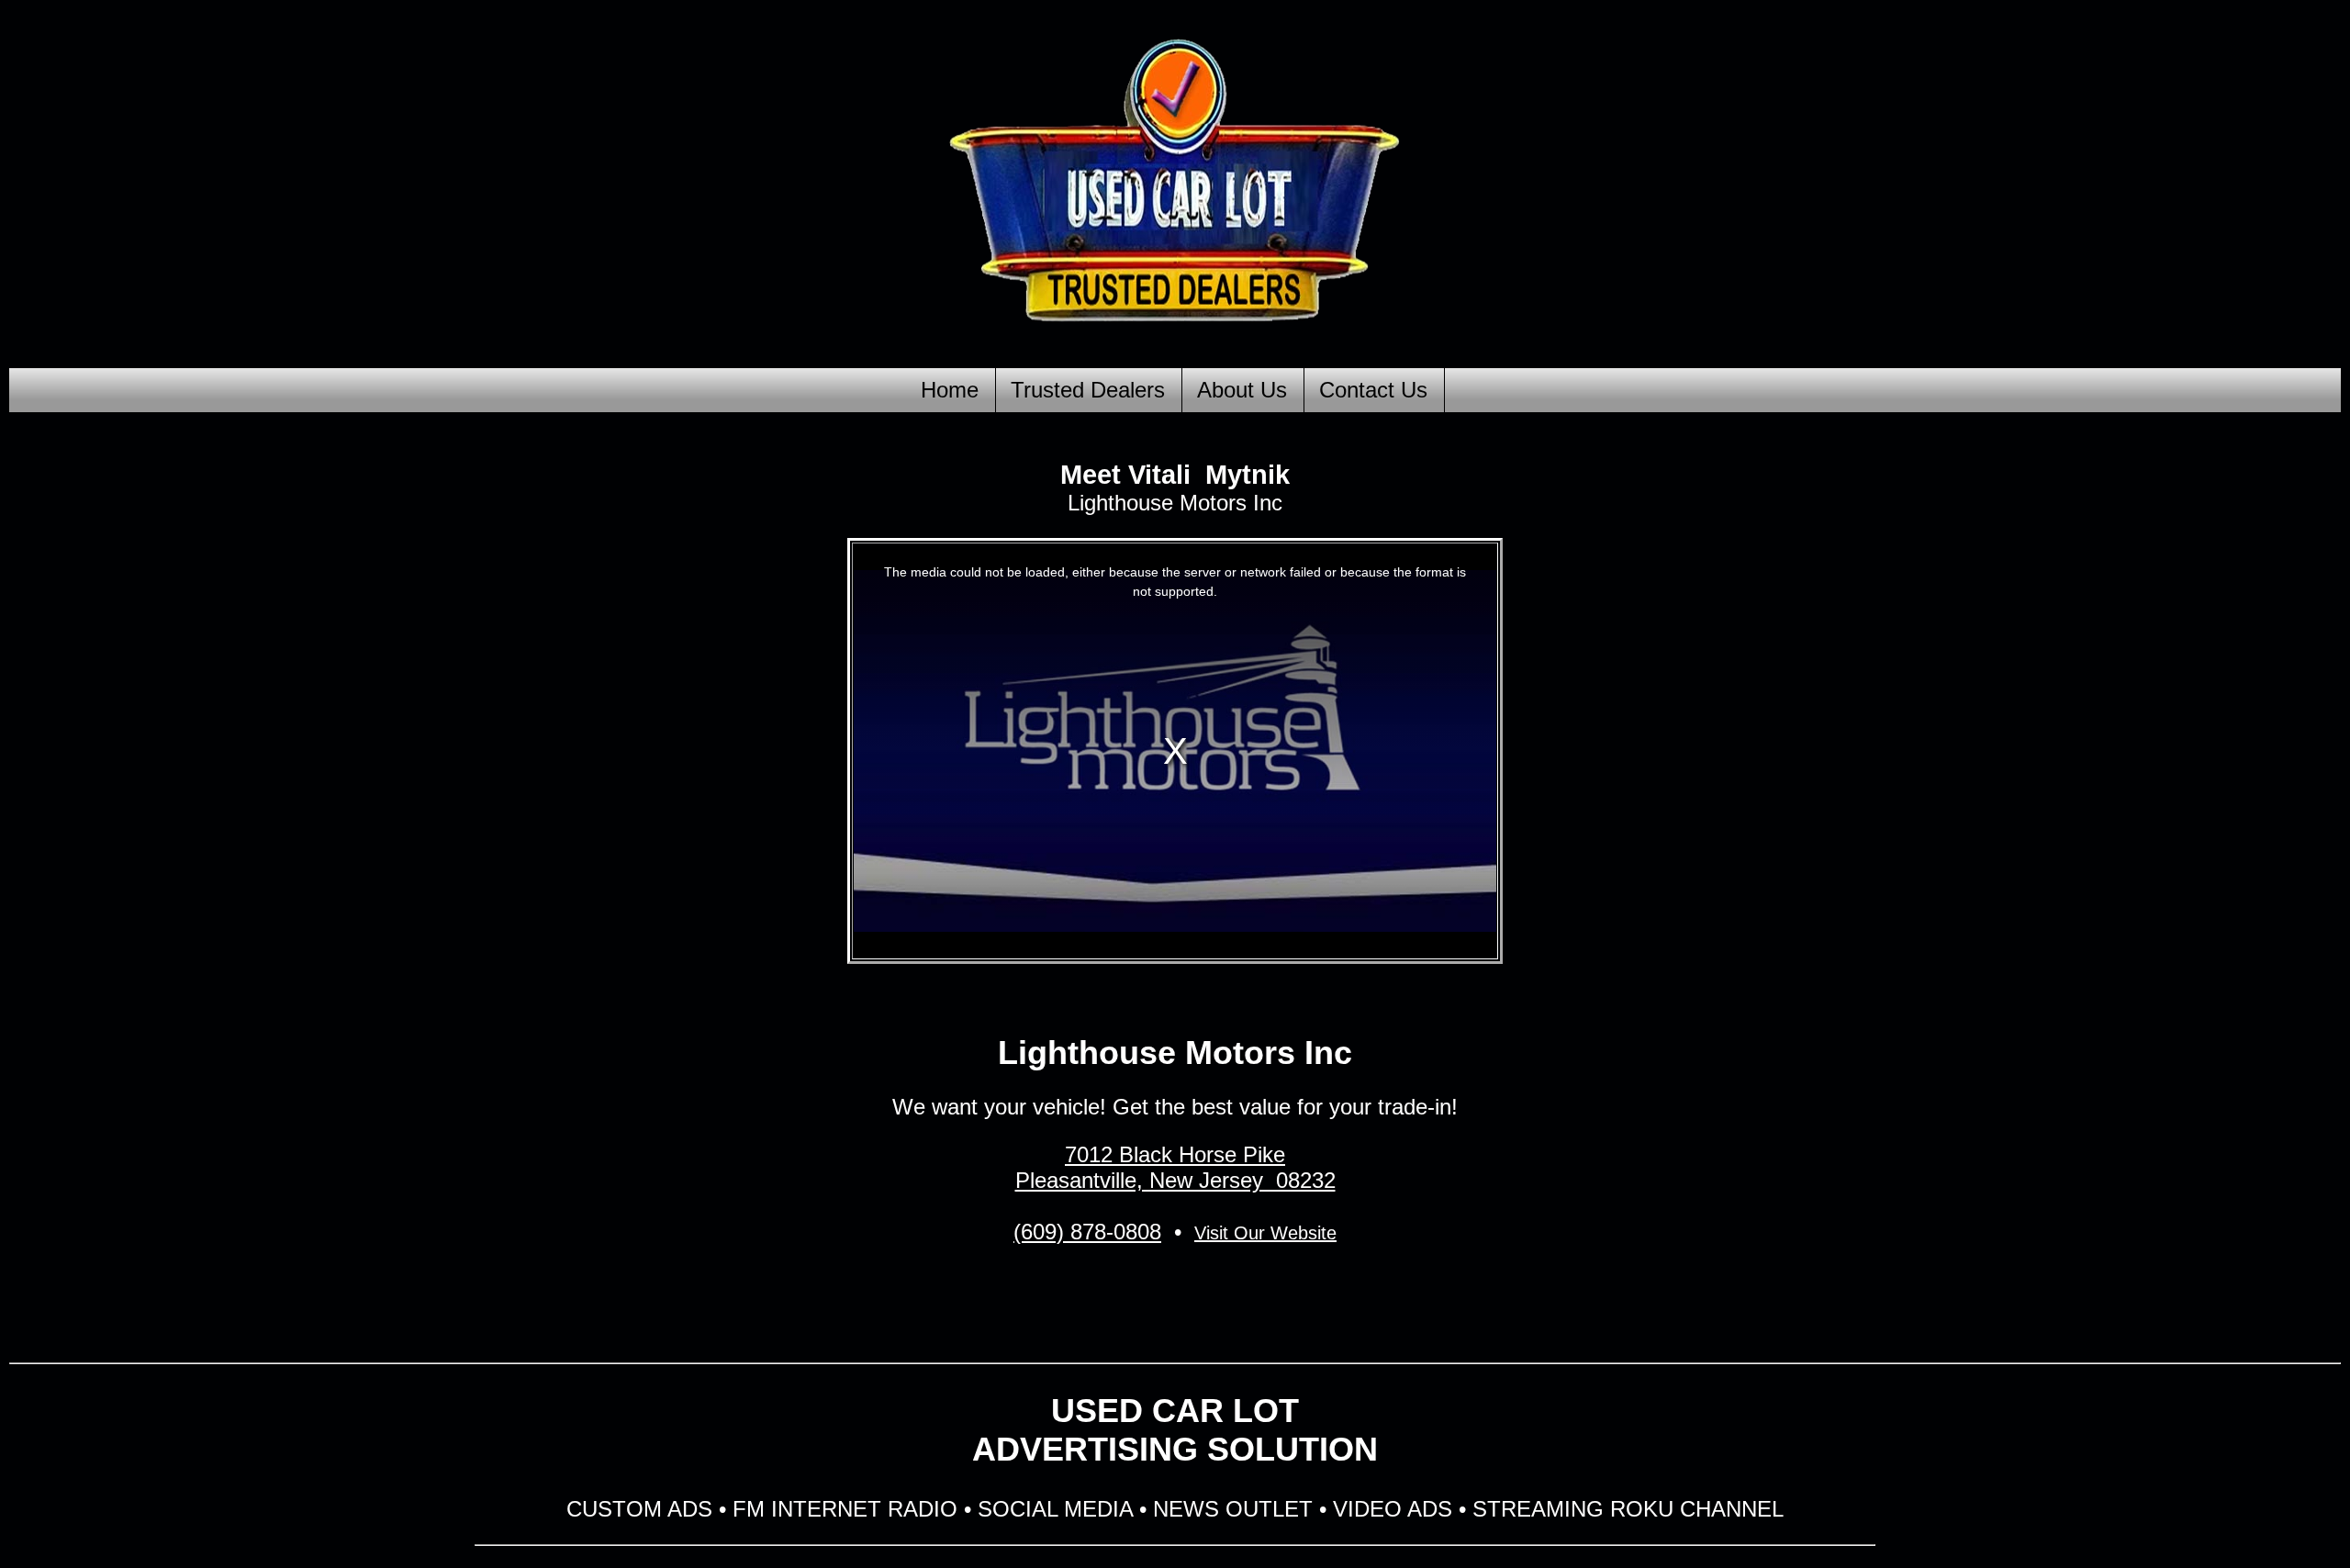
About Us (1242, 390)
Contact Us (1373, 390)
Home (950, 390)
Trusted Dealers (1088, 390)
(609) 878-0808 (1087, 1232)
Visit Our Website (1265, 1233)
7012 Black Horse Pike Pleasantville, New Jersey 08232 (1175, 1167)
